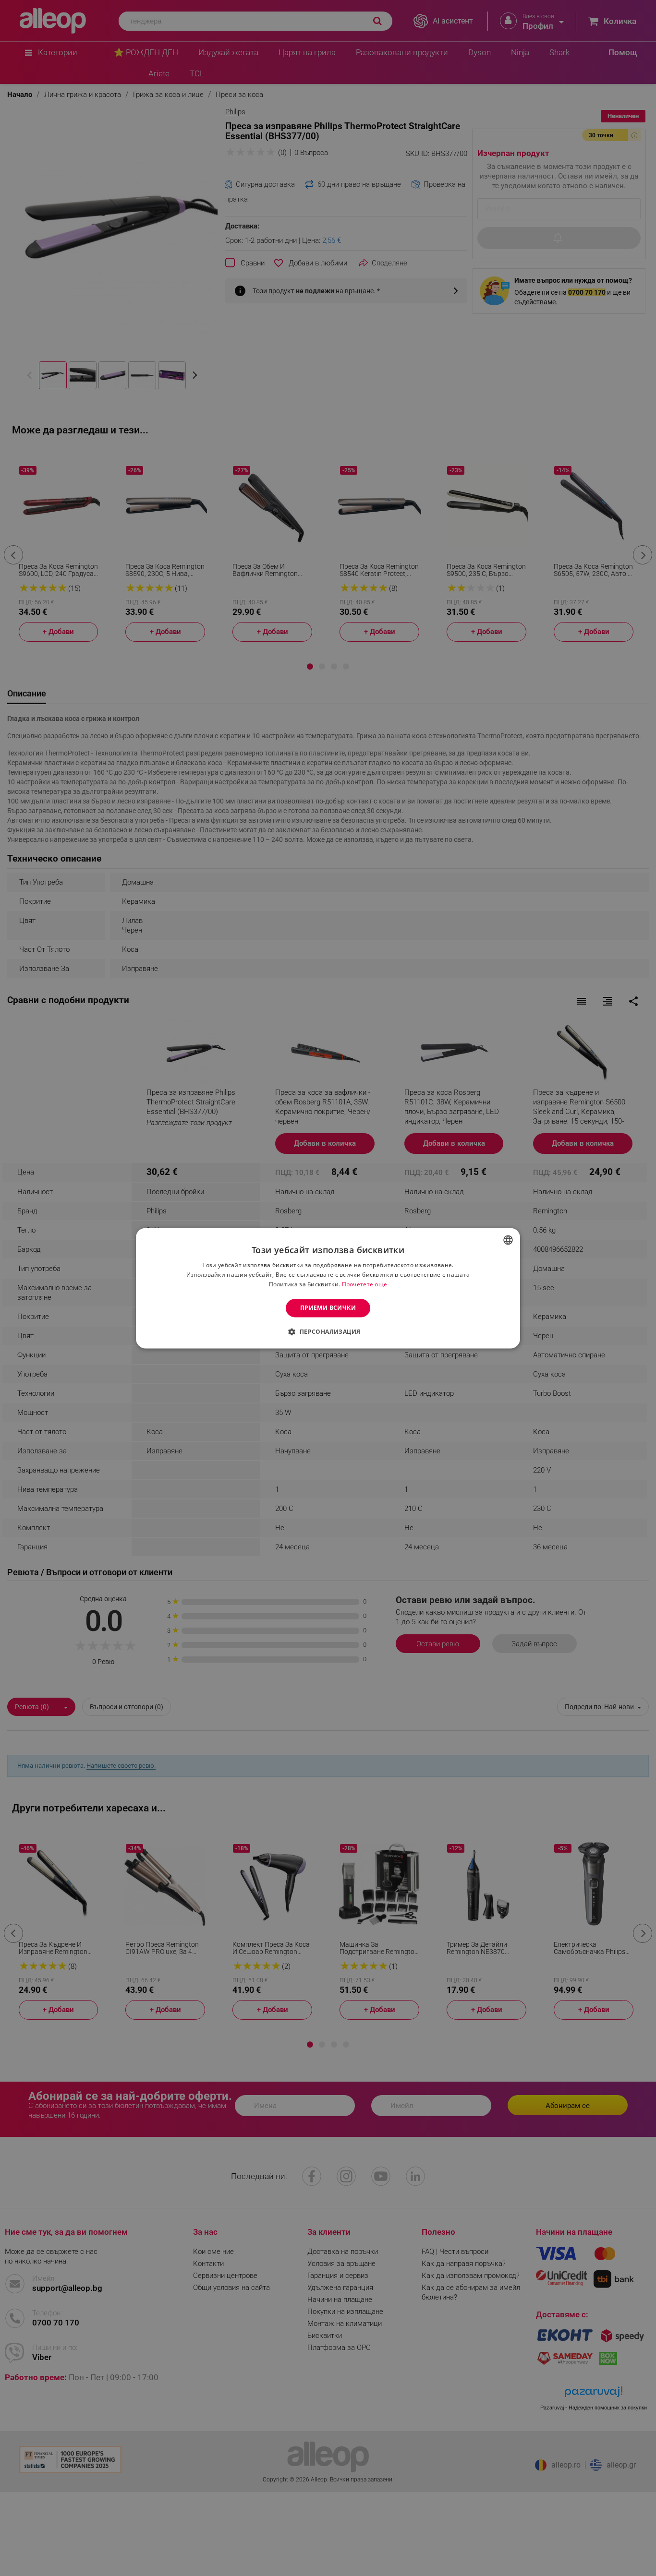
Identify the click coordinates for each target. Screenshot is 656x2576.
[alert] (328, 1288)
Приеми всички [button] (328, 1308)
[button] (328, 1331)
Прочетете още (365, 1284)
